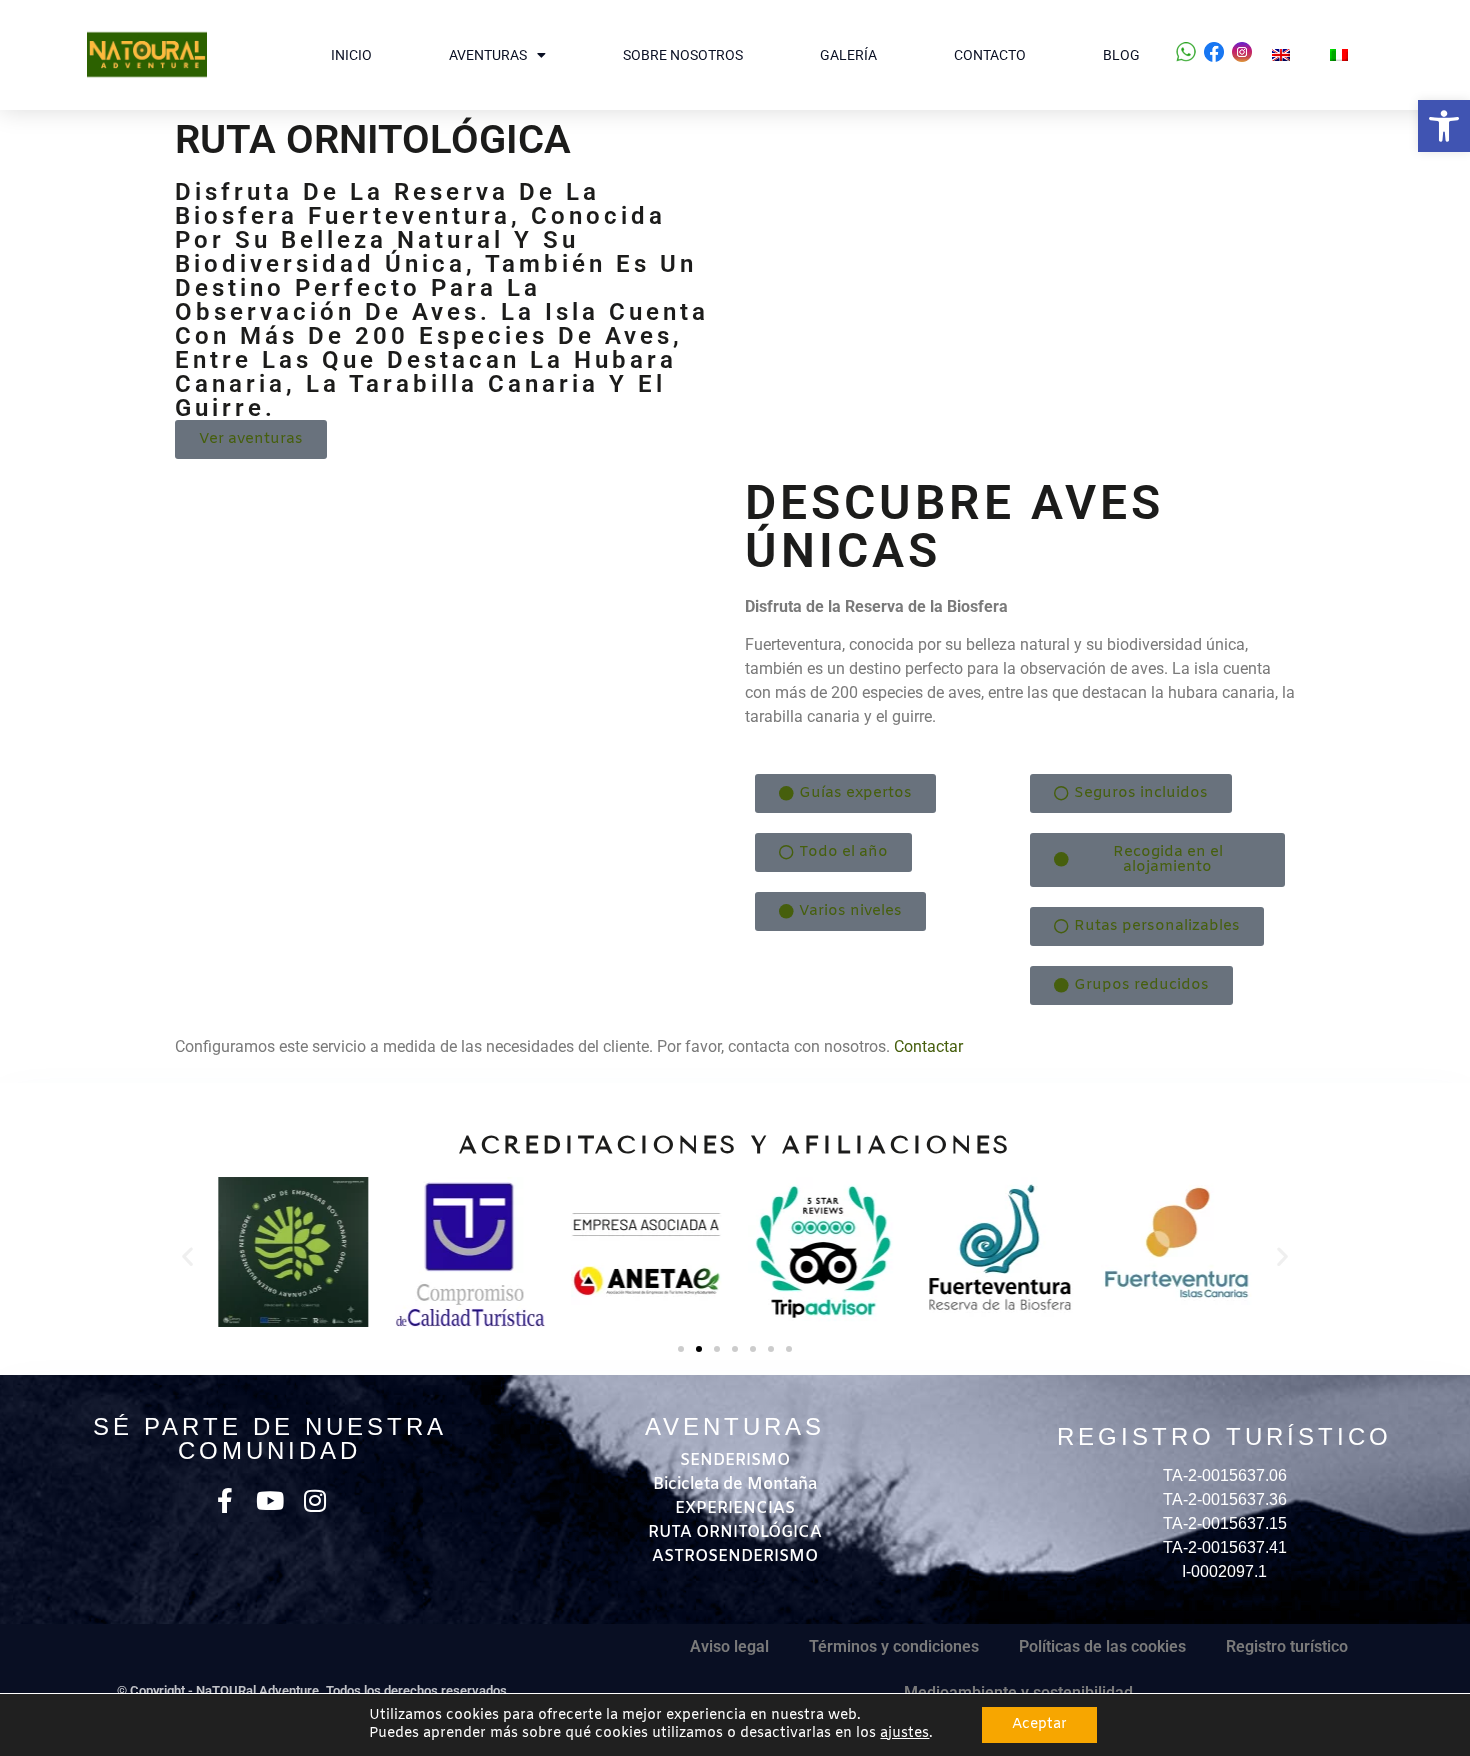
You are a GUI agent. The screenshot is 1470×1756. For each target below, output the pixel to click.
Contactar (928, 1046)
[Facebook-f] (224, 1500)
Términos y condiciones (894, 1646)
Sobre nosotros (683, 55)
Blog (1121, 55)
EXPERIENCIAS (735, 1508)
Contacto (990, 55)
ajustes (904, 1734)
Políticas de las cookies (1102, 1646)
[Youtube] (269, 1500)
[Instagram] (314, 1500)
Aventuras (488, 55)
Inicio (351, 55)
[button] (1444, 126)
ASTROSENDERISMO (735, 1556)
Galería (848, 55)
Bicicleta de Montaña (735, 1484)
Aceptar (1039, 1724)
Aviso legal (729, 1646)
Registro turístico (1287, 1646)
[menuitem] (1281, 55)
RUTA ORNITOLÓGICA (735, 1532)
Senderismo (735, 1460)
